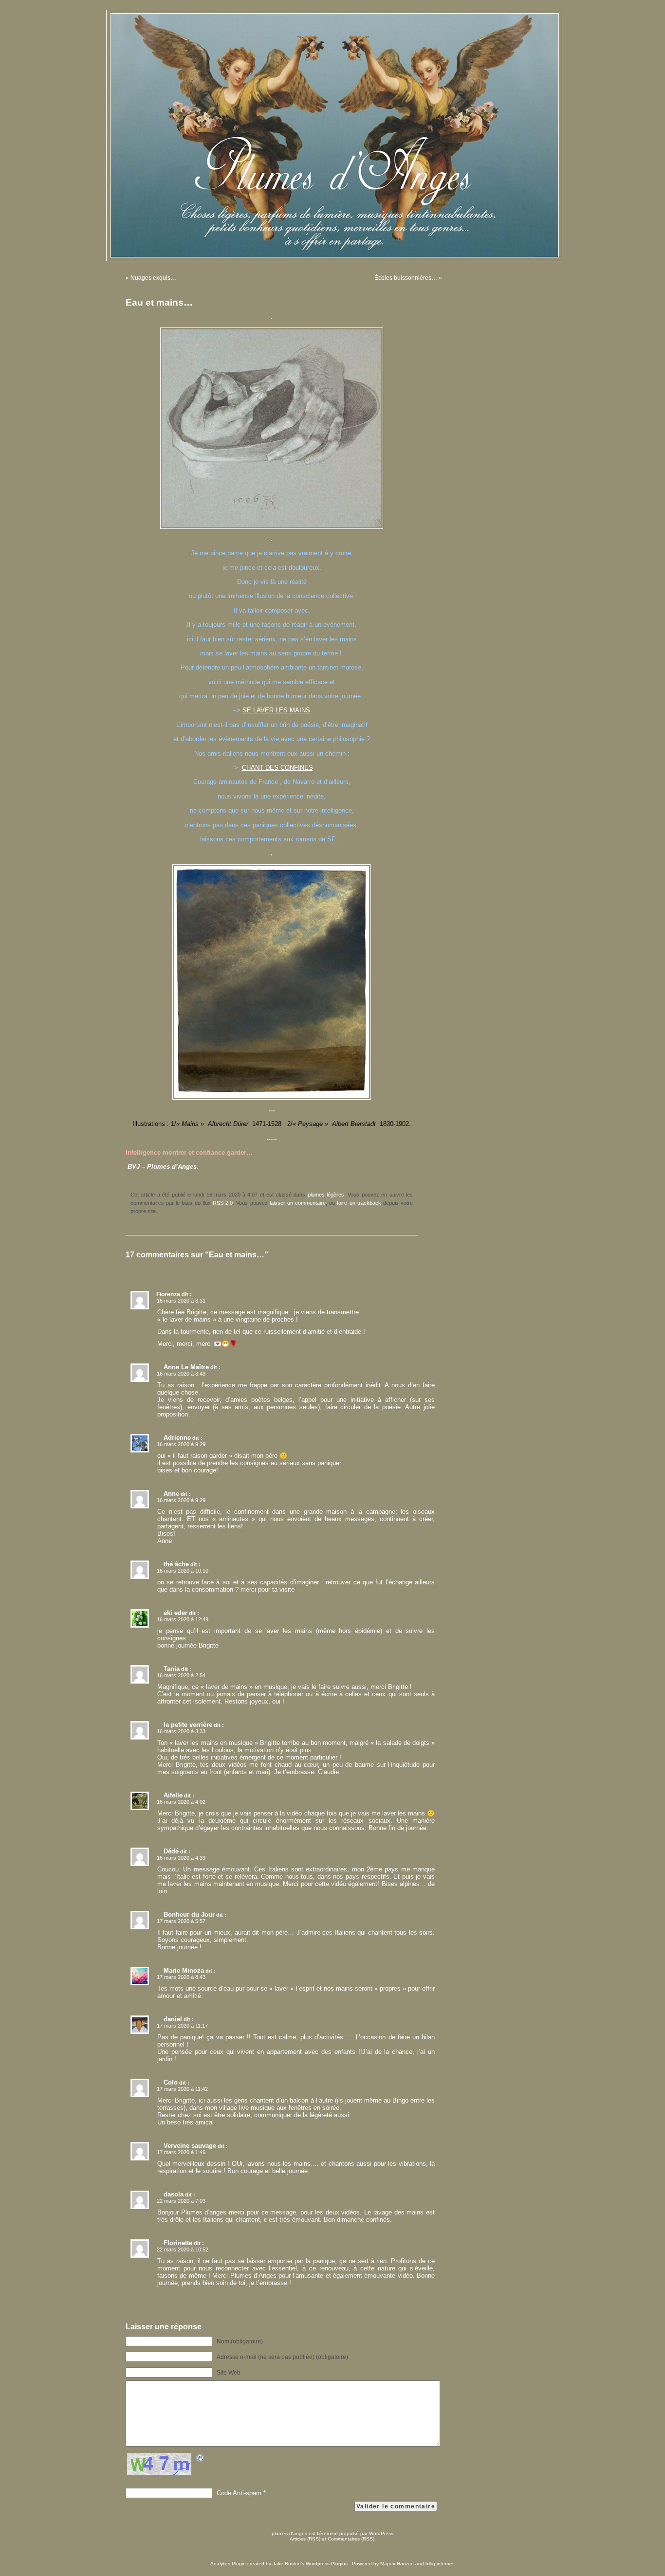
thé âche (176, 1564)
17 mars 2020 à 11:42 (182, 2089)
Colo (171, 2082)
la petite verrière (188, 1725)
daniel (173, 2019)
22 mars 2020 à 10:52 (183, 2249)
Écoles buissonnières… (406, 278)
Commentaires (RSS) (351, 2539)
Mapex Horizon (397, 2564)
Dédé (171, 1851)
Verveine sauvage (190, 2146)
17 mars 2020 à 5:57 (181, 1921)
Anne (171, 1494)
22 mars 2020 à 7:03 (181, 2201)
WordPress (381, 2533)
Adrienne (177, 1438)
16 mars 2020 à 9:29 (181, 1444)
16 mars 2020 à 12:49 (183, 1619)
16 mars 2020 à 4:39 (181, 1858)
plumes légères (326, 1195)
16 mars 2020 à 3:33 (181, 1731)
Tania (172, 1669)
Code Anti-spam (239, 2493)
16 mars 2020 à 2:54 (181, 1675)
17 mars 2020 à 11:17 (182, 2026)
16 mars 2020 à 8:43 (181, 1374)
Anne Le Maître (186, 1367)
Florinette (178, 2243)
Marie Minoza (184, 1970)
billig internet (440, 2564)
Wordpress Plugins (327, 2564)
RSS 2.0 (223, 1203)
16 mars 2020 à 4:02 (181, 1802)
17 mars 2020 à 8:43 (181, 1977)
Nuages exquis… (153, 278)
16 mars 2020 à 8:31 (181, 1301)
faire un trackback (359, 1203)
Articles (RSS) (305, 2539)
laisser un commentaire (298, 1203)
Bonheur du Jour (189, 1914)
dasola (174, 2194)
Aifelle (173, 1795)
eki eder (175, 1613)
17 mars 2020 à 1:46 (181, 2152)
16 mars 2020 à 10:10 (183, 1571)
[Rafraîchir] (201, 2459)
